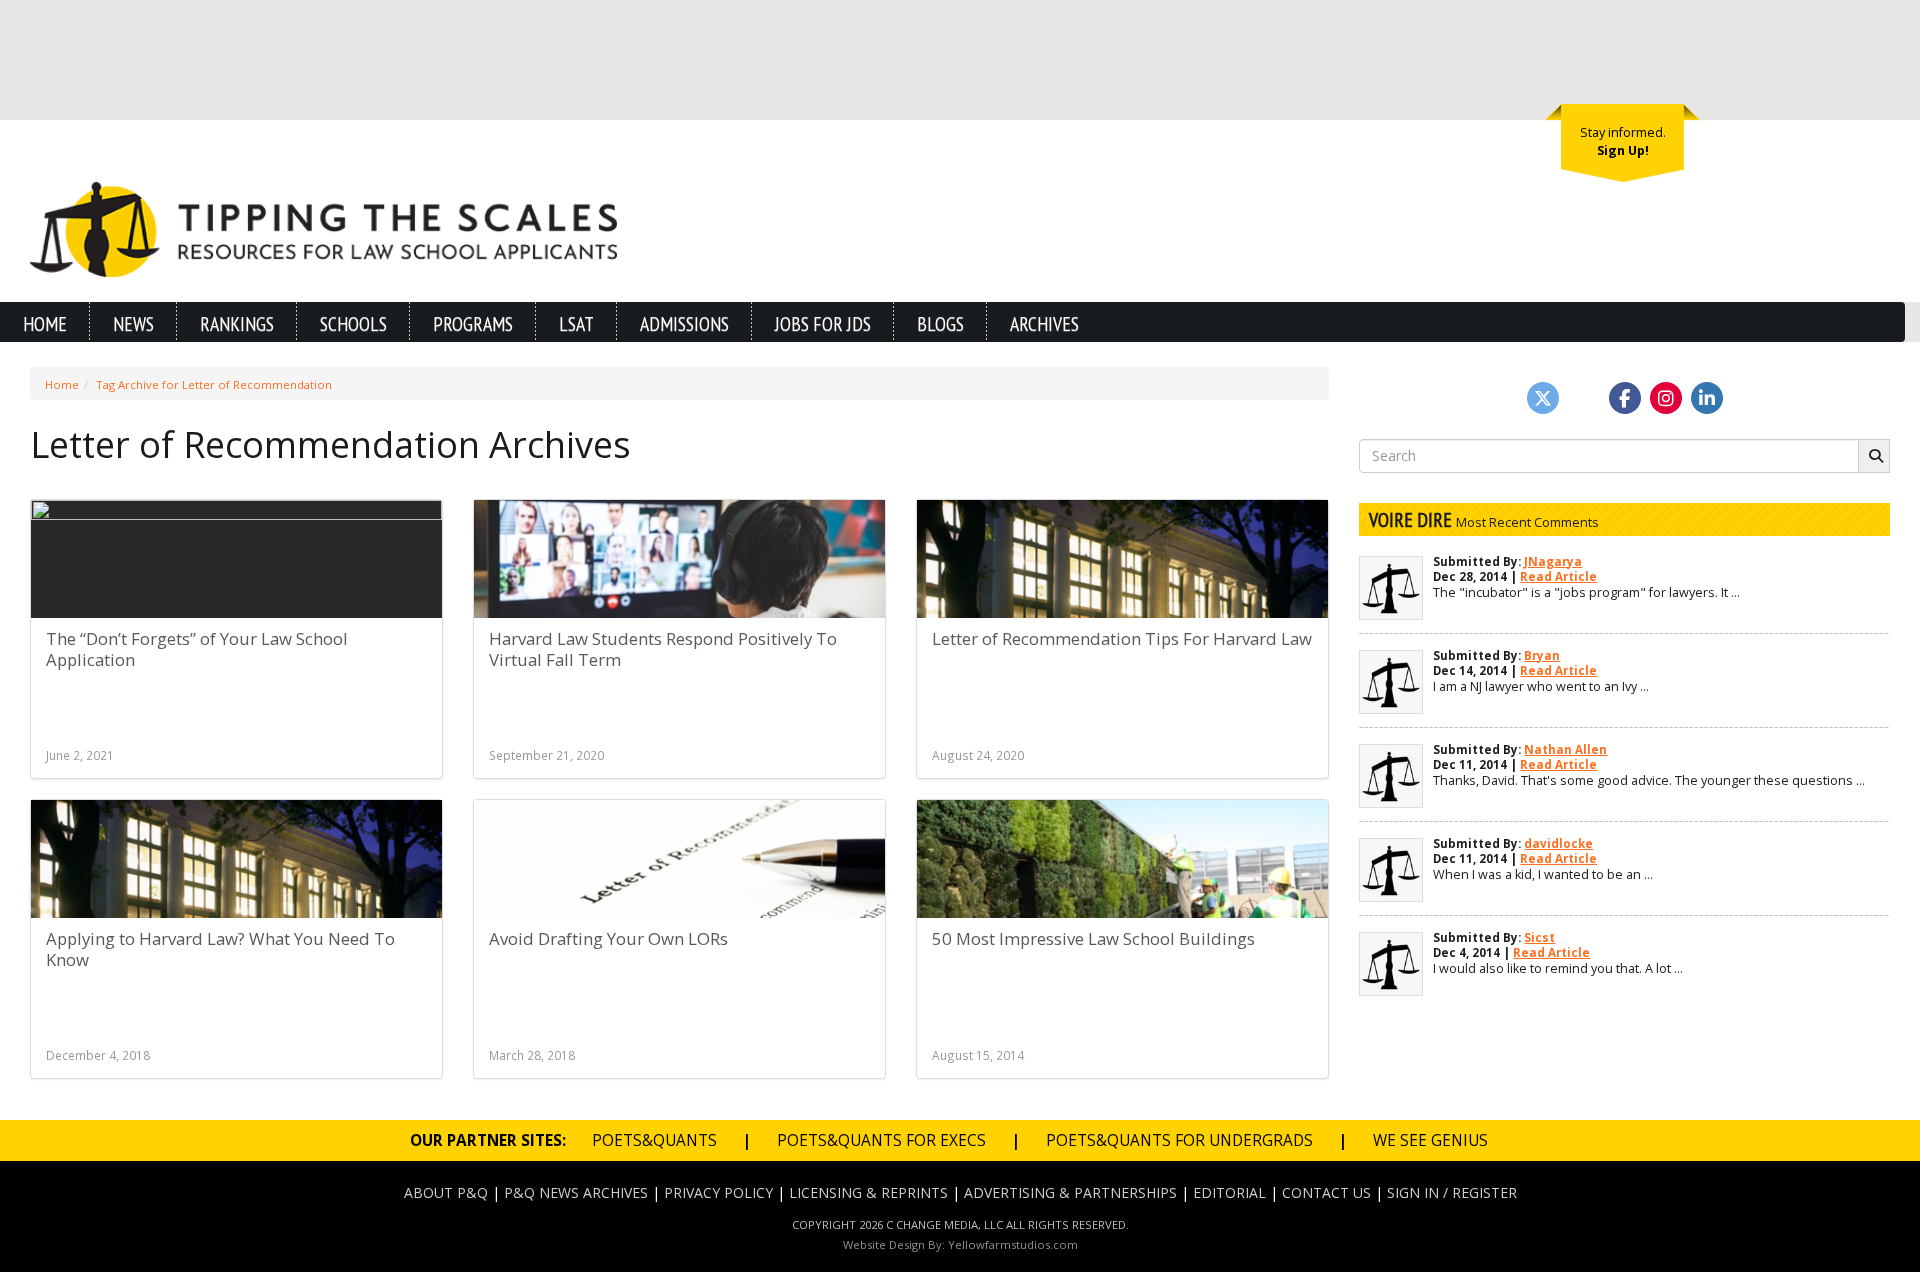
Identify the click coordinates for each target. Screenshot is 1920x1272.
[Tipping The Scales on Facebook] (1625, 398)
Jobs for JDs (823, 323)
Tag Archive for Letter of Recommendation (214, 384)
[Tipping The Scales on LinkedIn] (1707, 398)
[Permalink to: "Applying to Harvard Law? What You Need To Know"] (236, 907)
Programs (473, 323)
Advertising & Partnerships (1070, 1192)
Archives (1044, 323)
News (133, 323)
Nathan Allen (1565, 749)
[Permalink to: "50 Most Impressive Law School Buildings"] (1122, 907)
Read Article (1558, 576)
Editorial (1229, 1192)
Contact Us (1326, 1192)
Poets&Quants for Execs (881, 1140)
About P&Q (446, 1192)
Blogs (940, 323)
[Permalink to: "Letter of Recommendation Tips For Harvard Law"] (1122, 607)
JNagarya (1553, 561)
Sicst (1539, 937)
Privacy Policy (718, 1192)
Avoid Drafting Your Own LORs (608, 938)
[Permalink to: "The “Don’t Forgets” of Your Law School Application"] (236, 607)
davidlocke (1558, 843)
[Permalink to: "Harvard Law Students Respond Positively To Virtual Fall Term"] (679, 607)
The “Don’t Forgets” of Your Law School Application (197, 649)
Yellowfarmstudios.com (1013, 1244)
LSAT (576, 323)
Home (45, 323)
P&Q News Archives (576, 1192)
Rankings (237, 323)
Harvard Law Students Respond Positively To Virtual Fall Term (663, 649)
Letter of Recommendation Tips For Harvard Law (1122, 638)
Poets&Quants (654, 1140)
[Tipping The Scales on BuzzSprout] (1584, 398)
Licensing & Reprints (868, 1192)
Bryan (1542, 655)
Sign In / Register (1452, 1192)
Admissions (684, 323)
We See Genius (1430, 1140)
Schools (353, 323)
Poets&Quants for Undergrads (1179, 1140)
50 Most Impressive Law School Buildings (1093, 938)
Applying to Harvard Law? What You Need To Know (220, 949)
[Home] (323, 227)
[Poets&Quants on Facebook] (1666, 398)
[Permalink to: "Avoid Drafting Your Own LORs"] (679, 907)
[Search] (1874, 456)
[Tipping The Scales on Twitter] (1543, 398)
